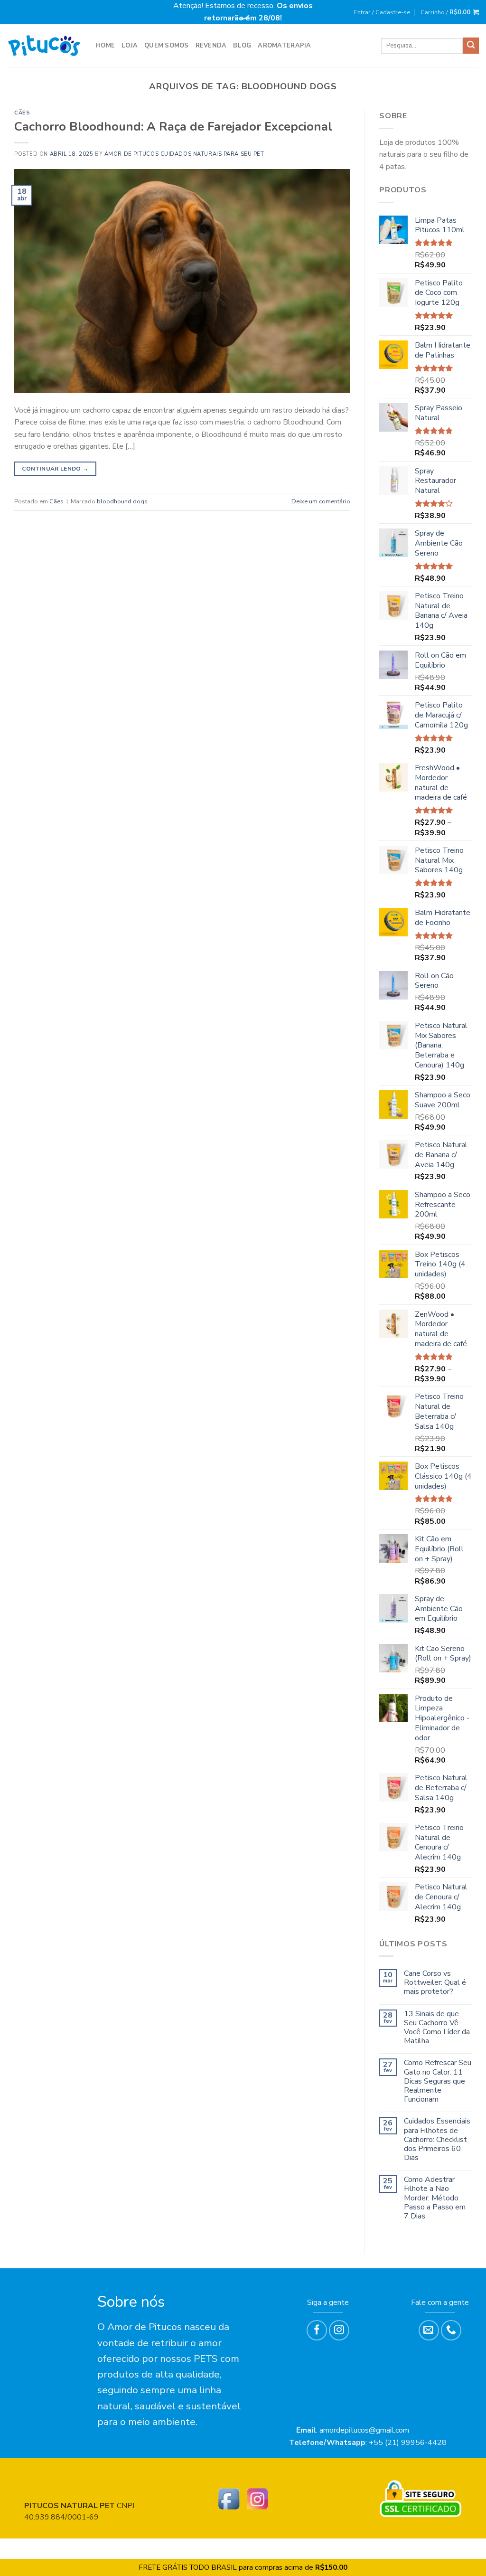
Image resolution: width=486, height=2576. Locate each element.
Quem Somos (167, 46)
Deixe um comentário (321, 501)
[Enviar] (471, 46)
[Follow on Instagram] (339, 2330)
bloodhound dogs (122, 501)
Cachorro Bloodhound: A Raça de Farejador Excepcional (173, 127)
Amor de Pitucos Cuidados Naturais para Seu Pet (184, 154)
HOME (105, 46)
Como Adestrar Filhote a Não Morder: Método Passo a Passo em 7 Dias (435, 2198)
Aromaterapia (284, 46)
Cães (22, 113)
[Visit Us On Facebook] (229, 2499)
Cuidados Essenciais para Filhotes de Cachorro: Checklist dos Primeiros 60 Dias (437, 2140)
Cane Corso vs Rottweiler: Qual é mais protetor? (435, 1983)
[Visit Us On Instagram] (257, 2499)
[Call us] (451, 2330)
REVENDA (211, 46)
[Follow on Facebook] (317, 2330)
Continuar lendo (55, 469)
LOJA (130, 46)
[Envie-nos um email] (429, 2330)
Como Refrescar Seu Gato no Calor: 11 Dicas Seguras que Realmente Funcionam (438, 2081)
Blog (242, 46)
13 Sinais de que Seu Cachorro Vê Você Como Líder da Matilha (437, 2028)
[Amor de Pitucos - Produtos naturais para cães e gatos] (44, 46)
